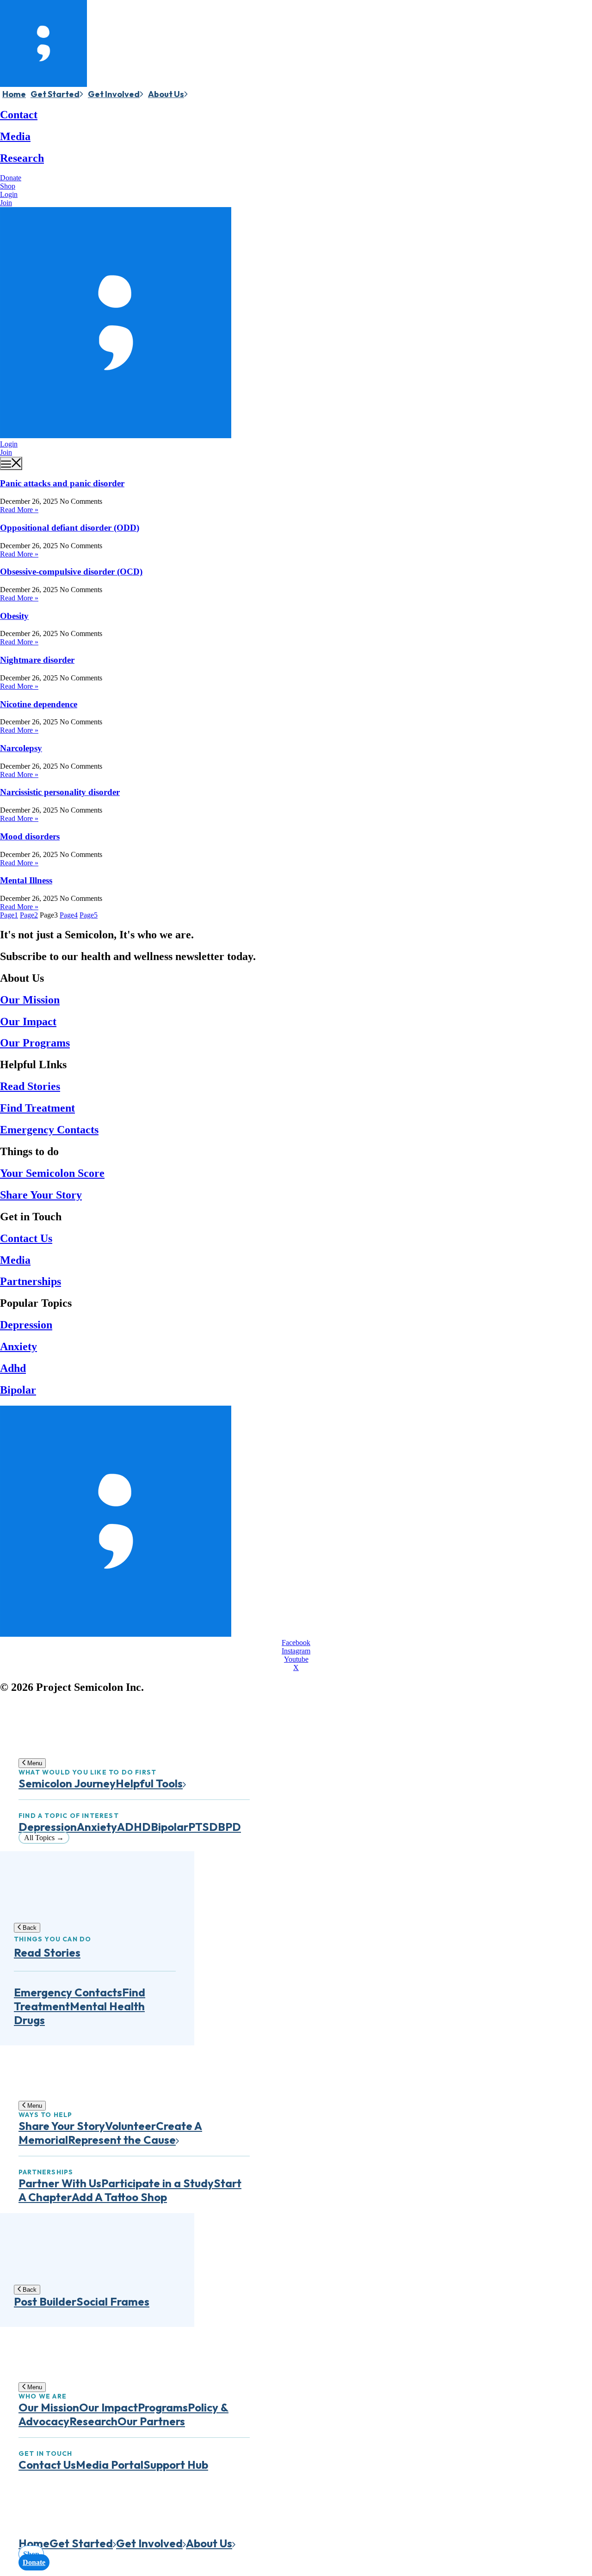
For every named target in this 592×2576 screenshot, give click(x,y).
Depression (26, 1325)
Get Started (55, 94)
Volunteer (130, 2126)
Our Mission (30, 1000)
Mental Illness (26, 880)
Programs (163, 2407)
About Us (166, 94)
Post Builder (45, 2301)
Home (14, 94)
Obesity (14, 616)
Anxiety (18, 1346)
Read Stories (30, 1086)
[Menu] (11, 463)
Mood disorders (30, 836)
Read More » (19, 510)
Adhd (13, 1368)
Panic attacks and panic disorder (62, 483)
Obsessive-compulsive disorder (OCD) (71, 572)
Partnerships (31, 1281)
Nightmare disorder (37, 660)
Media (15, 136)
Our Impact (28, 1022)
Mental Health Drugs (79, 2013)
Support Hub (176, 2465)
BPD (229, 1827)
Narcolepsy (21, 748)
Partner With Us (60, 2183)
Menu (34, 1763)
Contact (19, 115)
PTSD (203, 1827)
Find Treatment (37, 1108)
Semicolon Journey (67, 1783)
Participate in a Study (157, 2183)
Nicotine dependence (39, 704)
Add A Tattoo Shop (119, 2197)
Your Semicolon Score (52, 1173)
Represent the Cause (122, 2140)
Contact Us (26, 1238)
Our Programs (35, 1043)
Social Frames (113, 2301)
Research (22, 158)
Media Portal (110, 2465)
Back (29, 1928)
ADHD (134, 1827)
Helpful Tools (149, 1783)
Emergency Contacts (49, 1130)
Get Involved (114, 94)
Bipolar (18, 1390)
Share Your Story (41, 1195)
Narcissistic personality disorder (60, 792)
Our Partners (151, 2421)
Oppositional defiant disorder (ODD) (70, 528)
